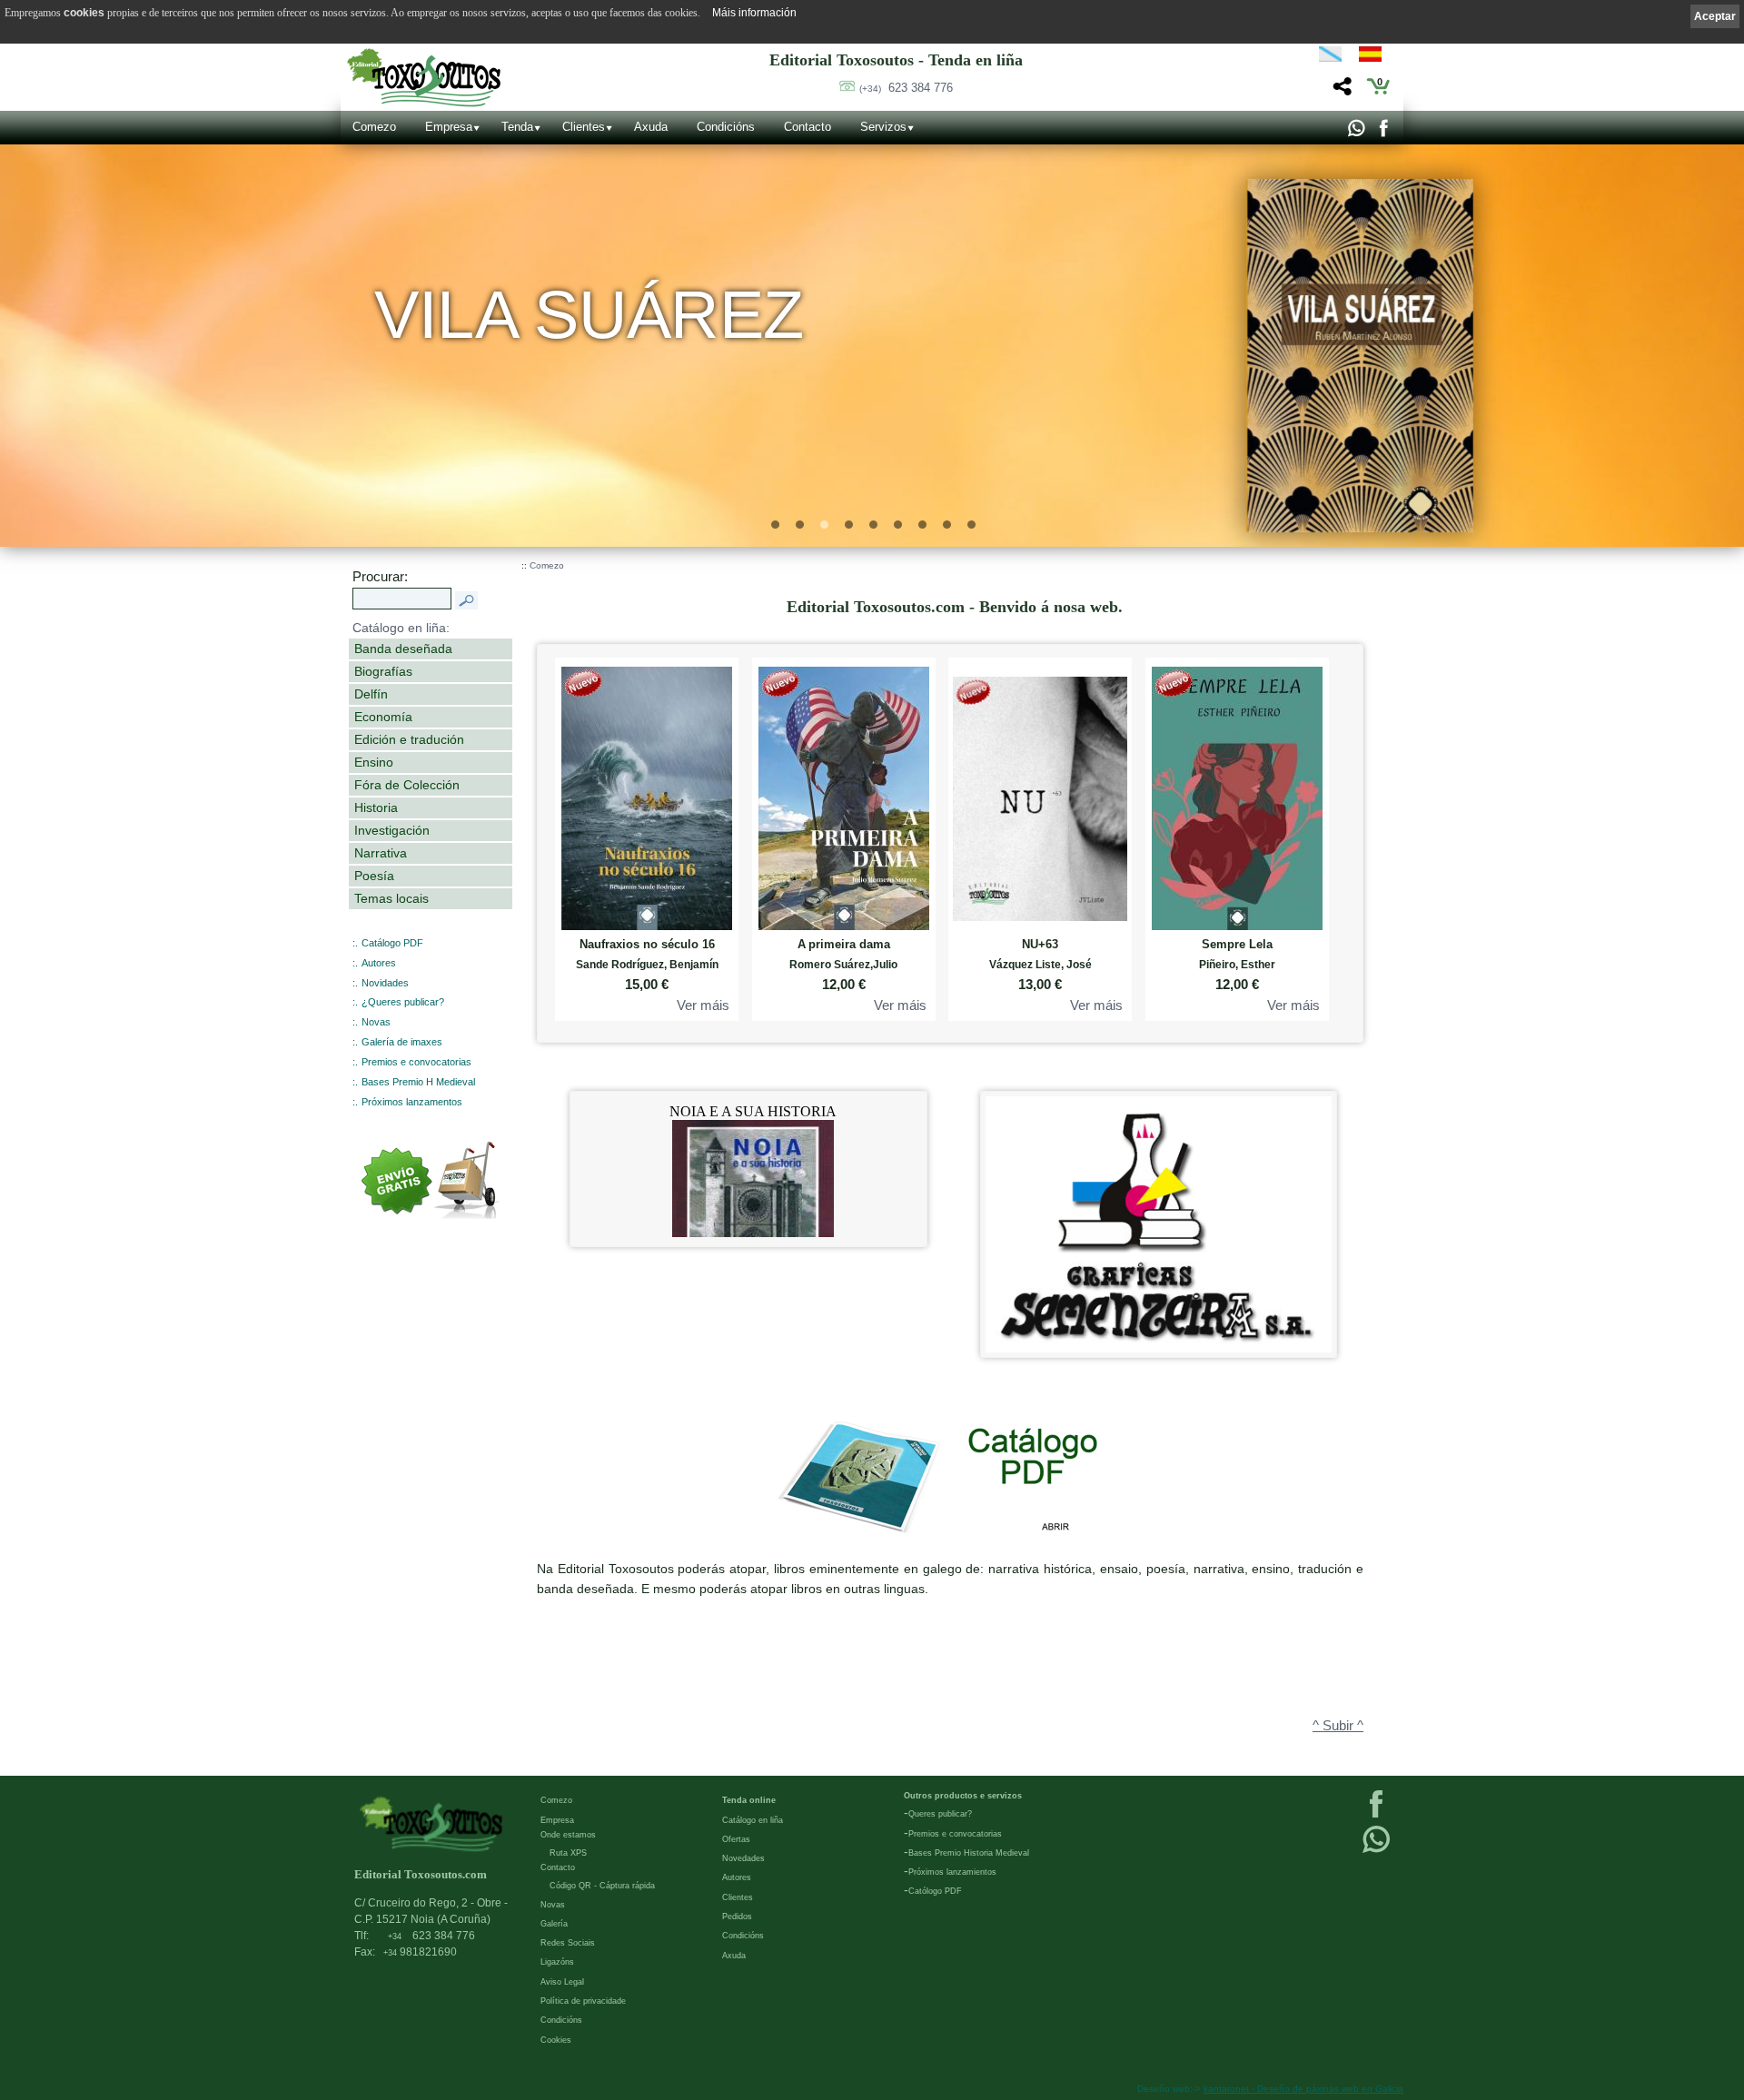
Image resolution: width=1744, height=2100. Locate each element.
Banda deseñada (403, 649)
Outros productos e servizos (963, 1796)
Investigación (392, 830)
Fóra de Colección (407, 785)
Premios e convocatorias (416, 1062)
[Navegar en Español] (1375, 57)
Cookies (556, 2040)
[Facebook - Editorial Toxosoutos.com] (1383, 133)
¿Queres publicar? (403, 1002)
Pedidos (737, 1917)
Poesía (374, 876)
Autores (379, 963)
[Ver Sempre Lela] (1237, 794)
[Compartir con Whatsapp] (1356, 133)
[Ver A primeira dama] (844, 794)
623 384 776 (906, 88)
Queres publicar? (940, 1814)
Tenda (517, 127)
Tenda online (749, 1800)
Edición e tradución (409, 739)
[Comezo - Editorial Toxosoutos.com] (424, 78)
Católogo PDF (935, 1891)
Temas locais (391, 898)
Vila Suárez (590, 315)
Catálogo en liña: (401, 628)
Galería (554, 1924)
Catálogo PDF (392, 943)
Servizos (883, 127)
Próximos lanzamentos (412, 1102)
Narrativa (381, 853)
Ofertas (736, 1839)
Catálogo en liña (753, 1820)
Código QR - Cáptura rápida (602, 1886)
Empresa (449, 127)
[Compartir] (1340, 91)
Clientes (584, 127)
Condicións (726, 127)
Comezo (374, 127)
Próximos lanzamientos (952, 1872)
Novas (376, 1022)
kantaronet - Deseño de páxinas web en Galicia (1303, 2089)
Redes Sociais (568, 1943)
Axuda (651, 127)
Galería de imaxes (402, 1042)
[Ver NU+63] (1040, 794)
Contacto (808, 127)
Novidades (385, 983)
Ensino (374, 762)
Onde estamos (568, 1835)
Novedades (743, 1858)
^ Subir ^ (1338, 1726)
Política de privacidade (583, 2001)
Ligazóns (557, 1962)
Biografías (383, 671)
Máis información (754, 13)
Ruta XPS (568, 1853)
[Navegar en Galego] (1330, 57)
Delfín (371, 694)
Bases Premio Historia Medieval (969, 1853)
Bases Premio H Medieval (418, 1082)
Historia (376, 807)
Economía (383, 717)
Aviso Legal (562, 1982)
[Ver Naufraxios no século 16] (647, 794)
